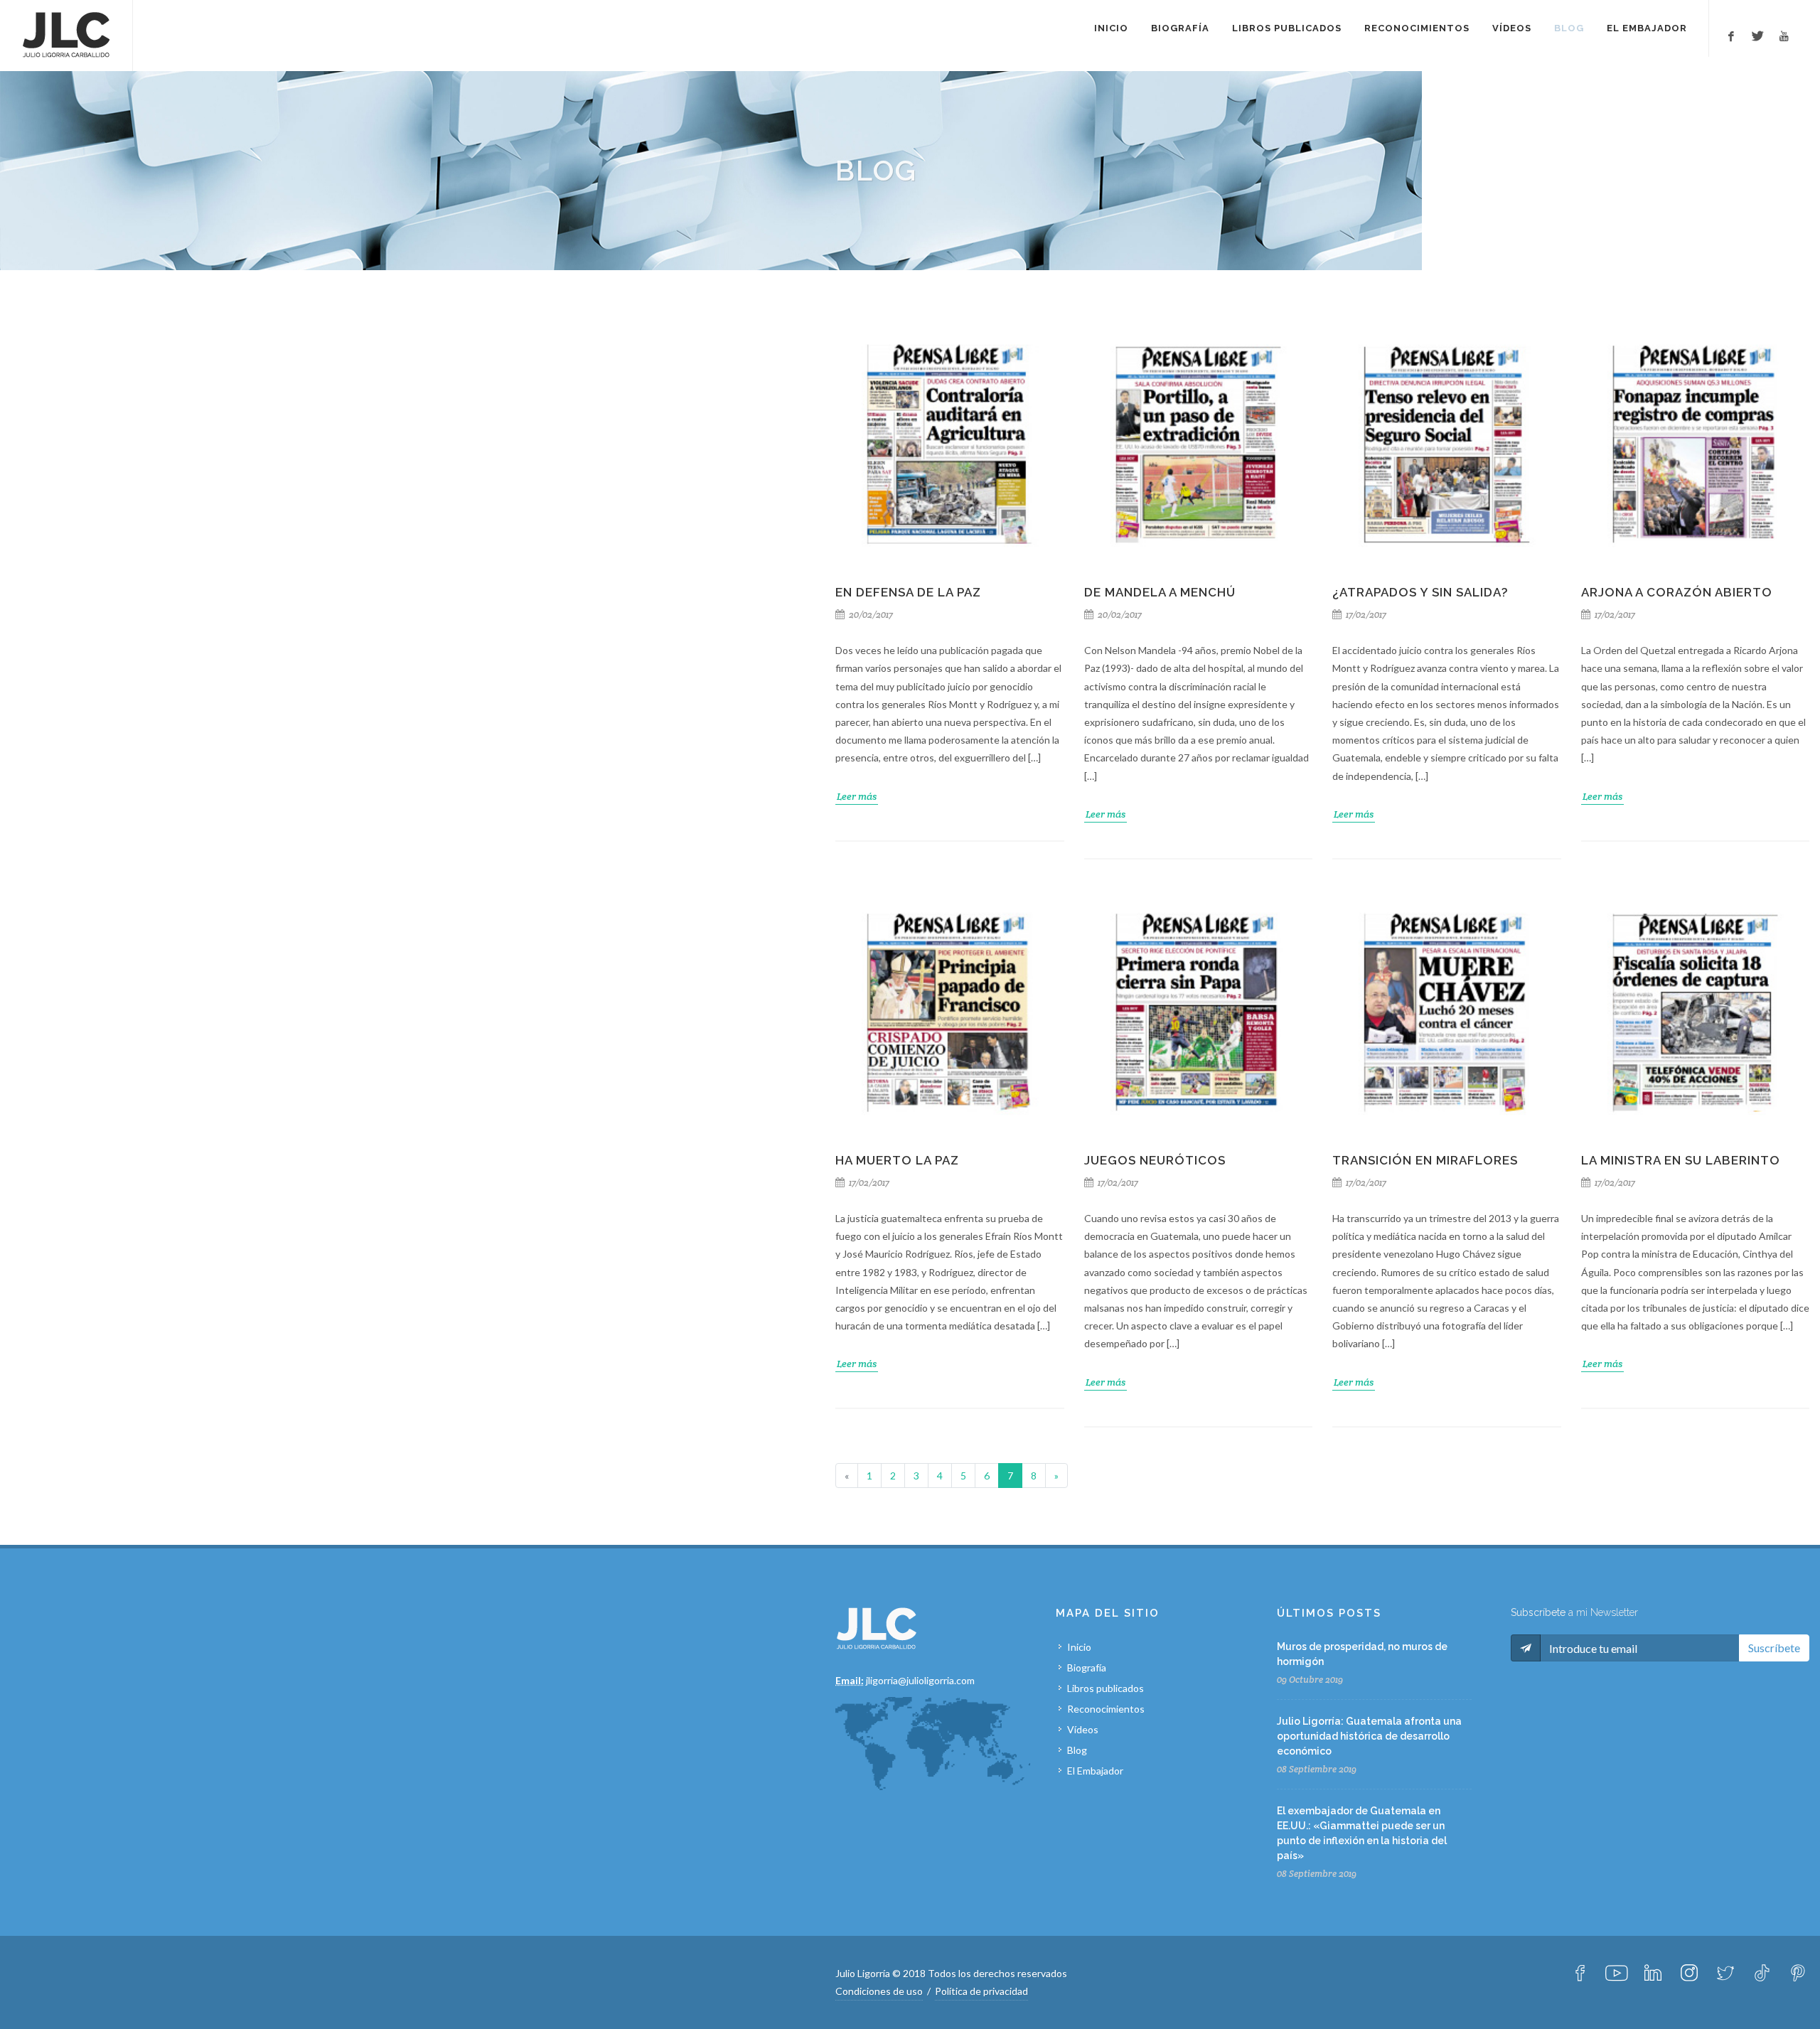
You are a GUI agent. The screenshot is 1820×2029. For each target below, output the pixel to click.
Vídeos (1083, 1729)
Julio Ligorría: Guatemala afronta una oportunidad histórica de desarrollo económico (1369, 1736)
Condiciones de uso (879, 1991)
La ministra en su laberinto (1681, 1160)
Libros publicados (1106, 1688)
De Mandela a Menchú (1160, 592)
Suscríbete (1774, 1648)
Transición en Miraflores (1425, 1160)
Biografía (1087, 1667)
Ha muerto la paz (897, 1160)
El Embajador (1095, 1771)
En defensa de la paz (908, 592)
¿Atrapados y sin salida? (1420, 592)
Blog (1077, 1750)
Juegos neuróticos (1155, 1160)
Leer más (857, 796)
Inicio (1079, 1647)
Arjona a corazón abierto (1677, 592)
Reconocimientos (1106, 1709)
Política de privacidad (981, 1991)
